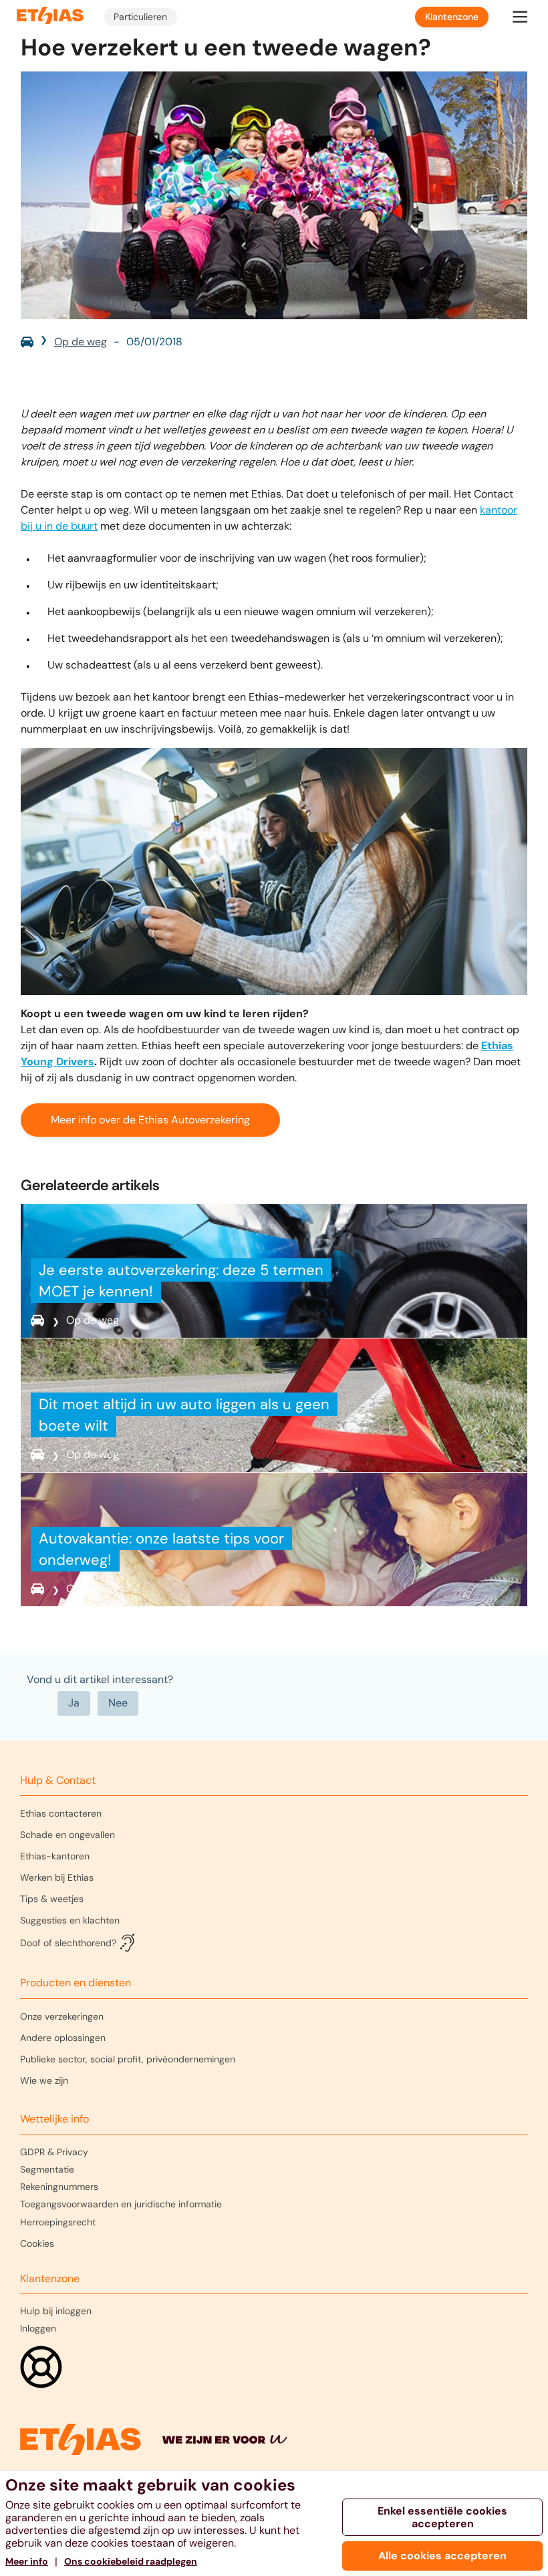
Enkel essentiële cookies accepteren (442, 2517)
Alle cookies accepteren (442, 2556)
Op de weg (81, 342)
